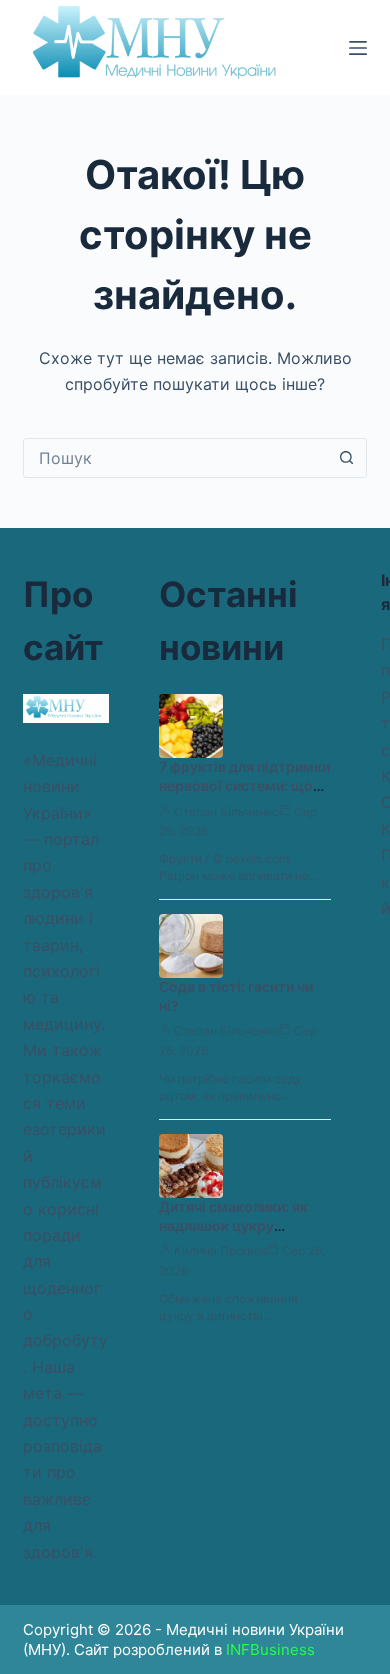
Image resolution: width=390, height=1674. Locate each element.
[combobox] (175, 458)
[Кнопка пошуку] (347, 458)
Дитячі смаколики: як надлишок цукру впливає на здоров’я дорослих (233, 1235)
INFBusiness (270, 1649)
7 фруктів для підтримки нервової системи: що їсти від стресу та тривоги (244, 795)
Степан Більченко (226, 811)
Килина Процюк (220, 1250)
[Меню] (358, 48)
